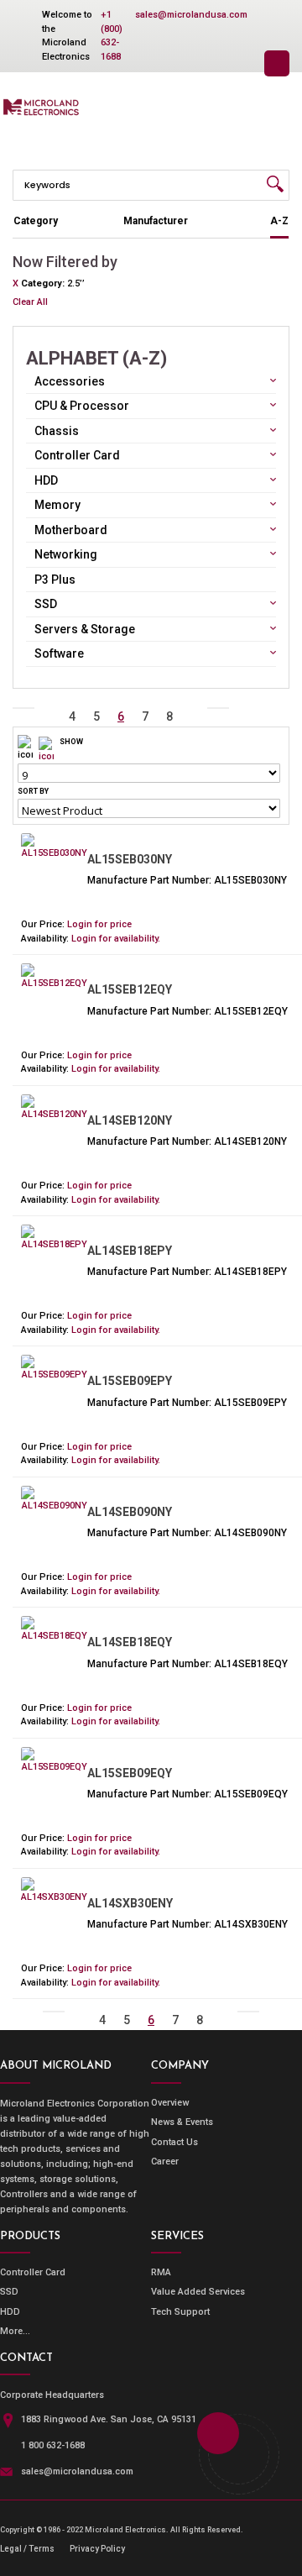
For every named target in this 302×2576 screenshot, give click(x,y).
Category (36, 221)
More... (15, 2331)
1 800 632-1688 (53, 2445)
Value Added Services (198, 2292)
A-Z (279, 221)
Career (165, 2162)
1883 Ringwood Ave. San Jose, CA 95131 (109, 2419)
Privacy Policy (97, 2549)
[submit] (275, 184)
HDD (10, 2312)
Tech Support (180, 2312)
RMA (161, 2272)
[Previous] (48, 708)
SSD (9, 2292)
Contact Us (174, 2142)
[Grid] (46, 749)
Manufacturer (156, 221)
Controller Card (33, 2272)
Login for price (99, 924)
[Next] (194, 708)
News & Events (182, 2122)
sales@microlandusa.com (191, 15)
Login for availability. (116, 939)
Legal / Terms (27, 2549)
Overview (170, 2103)
